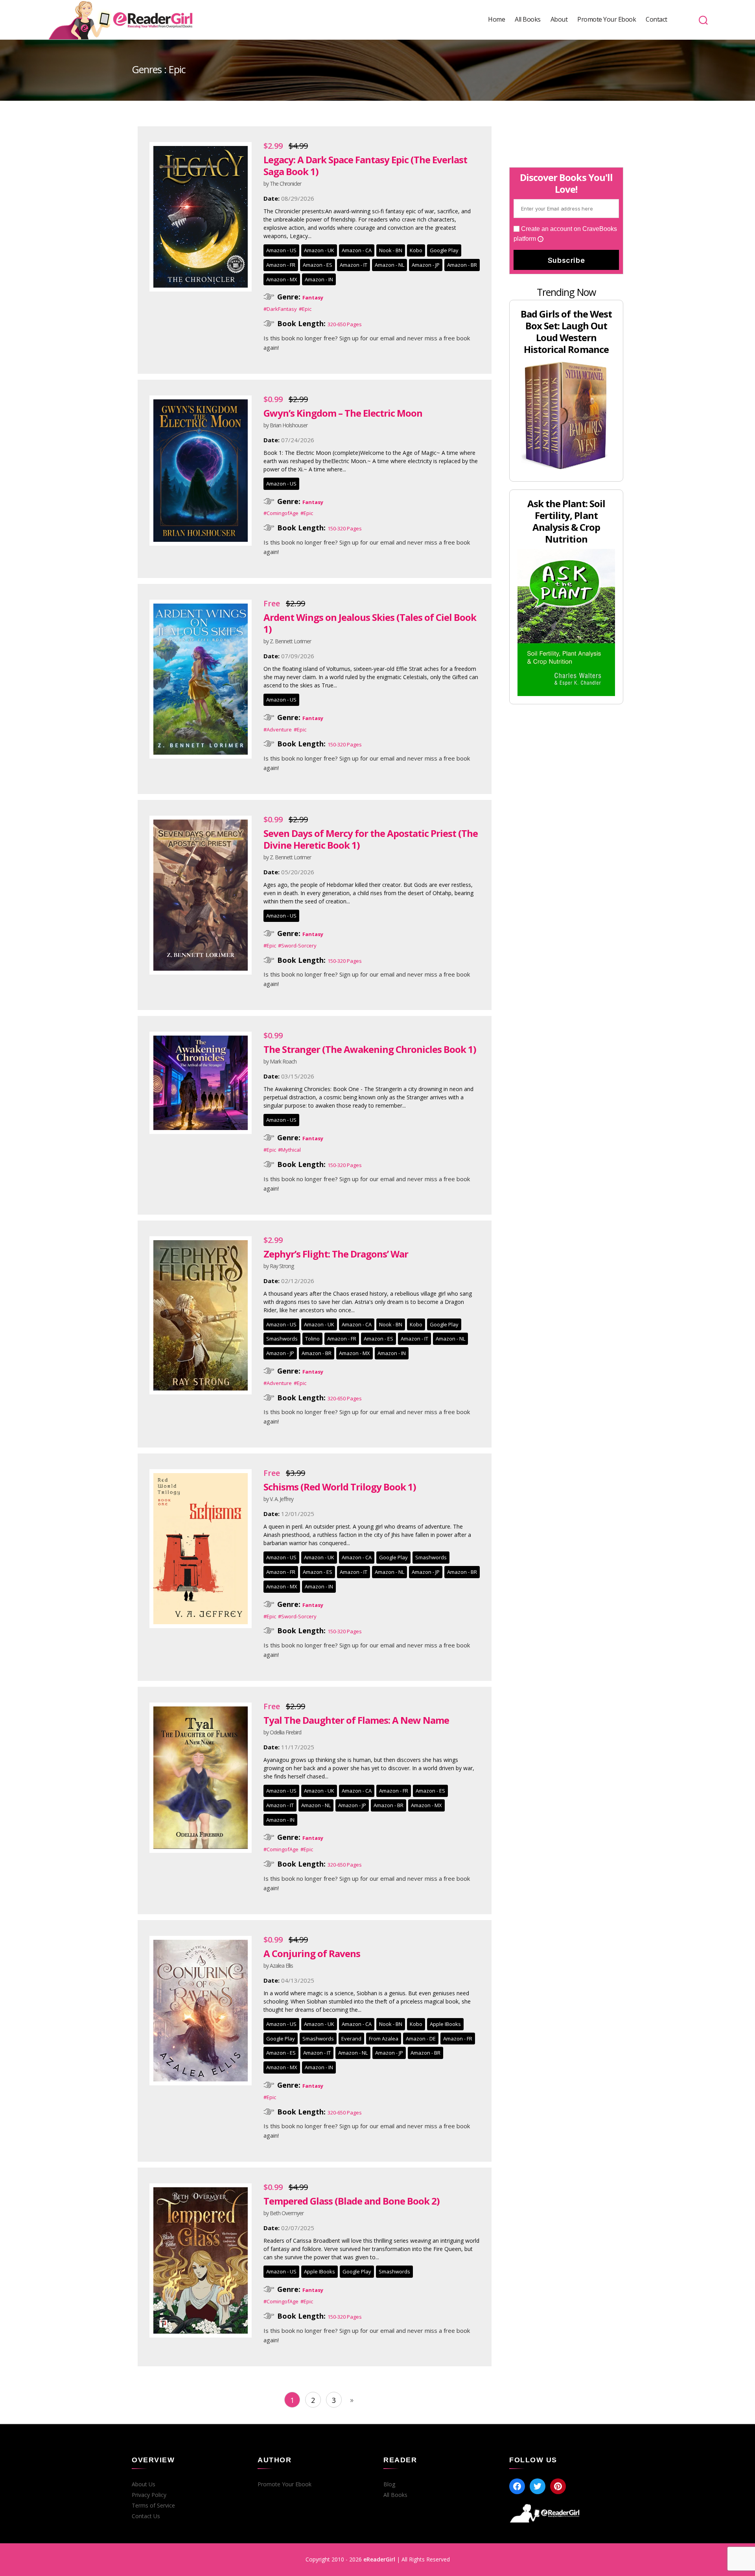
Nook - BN (391, 250)
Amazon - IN (319, 279)
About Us (144, 2484)
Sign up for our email (367, 338)
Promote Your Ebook (607, 19)
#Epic (305, 309)
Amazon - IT (354, 265)
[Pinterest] (558, 2486)
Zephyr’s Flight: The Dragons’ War (336, 1254)
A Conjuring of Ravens (312, 1953)
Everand (351, 2039)
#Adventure (278, 729)
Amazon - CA (357, 250)
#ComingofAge (281, 513)
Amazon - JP (426, 265)
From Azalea (384, 2039)
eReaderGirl (379, 2559)
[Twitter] (538, 2486)
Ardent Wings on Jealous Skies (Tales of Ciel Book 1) (370, 623)
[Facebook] (517, 2486)
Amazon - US (281, 250)
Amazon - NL (389, 265)
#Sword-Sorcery (297, 945)
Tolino (312, 1339)
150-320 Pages (345, 528)
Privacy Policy (149, 2495)
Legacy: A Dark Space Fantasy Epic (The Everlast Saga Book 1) (365, 165)
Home (496, 19)
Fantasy (313, 297)
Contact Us (146, 2516)
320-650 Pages (345, 324)
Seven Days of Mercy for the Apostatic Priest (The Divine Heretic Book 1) (371, 839)
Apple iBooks (445, 2024)
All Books (528, 19)
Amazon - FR (281, 265)
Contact (656, 19)
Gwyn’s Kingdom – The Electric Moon (343, 413)
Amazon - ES (318, 265)
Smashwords (282, 1339)
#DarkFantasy (280, 309)
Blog (389, 2484)
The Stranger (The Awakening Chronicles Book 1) (370, 1049)
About (559, 19)
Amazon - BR (462, 265)
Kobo (416, 250)
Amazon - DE (421, 2039)
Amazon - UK (319, 250)
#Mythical (289, 1150)
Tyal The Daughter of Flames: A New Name (356, 1720)
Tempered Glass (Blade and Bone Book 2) (352, 2201)
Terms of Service (153, 2506)
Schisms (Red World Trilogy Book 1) (340, 1487)
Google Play (444, 250)
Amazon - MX (282, 279)
